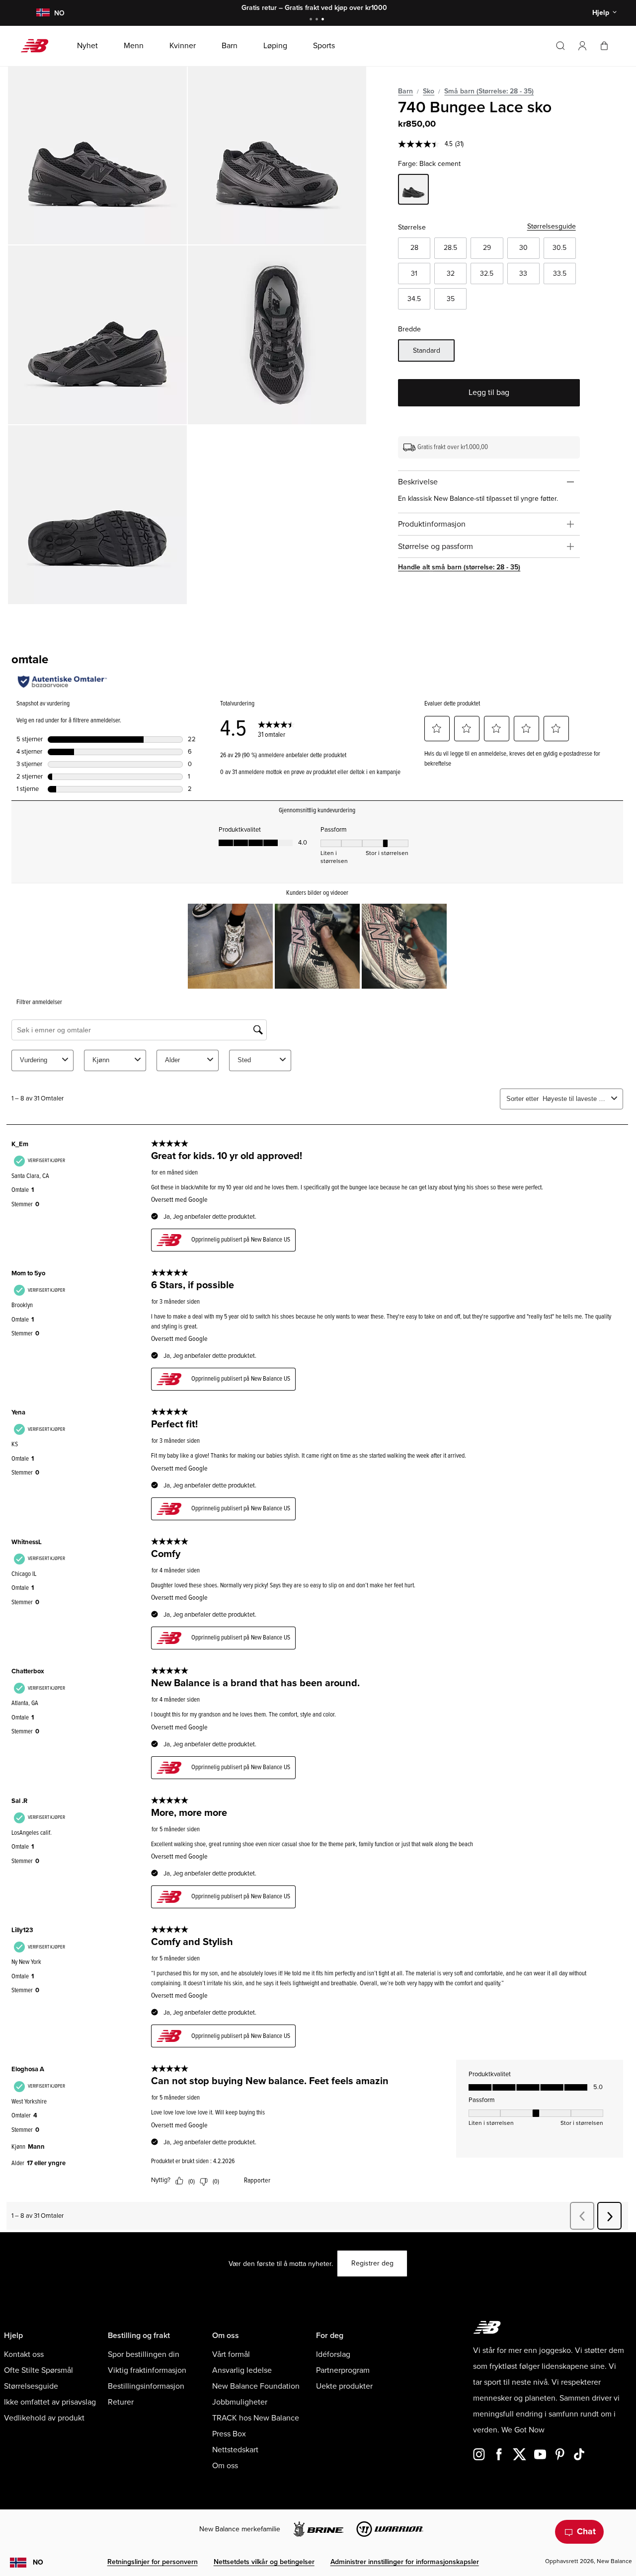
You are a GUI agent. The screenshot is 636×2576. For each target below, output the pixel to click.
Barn (405, 91)
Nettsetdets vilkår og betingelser (264, 2562)
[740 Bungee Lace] (97, 156)
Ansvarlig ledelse (242, 2370)
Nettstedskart (235, 2450)
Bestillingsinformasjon (146, 2386)
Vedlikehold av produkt (44, 2418)
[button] (582, 46)
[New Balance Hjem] (39, 46)
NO (38, 2562)
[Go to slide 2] (318, 20)
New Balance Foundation (256, 2386)
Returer (121, 2402)
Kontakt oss (24, 2354)
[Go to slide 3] (324, 20)
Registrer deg (372, 2263)
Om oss (225, 2466)
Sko (429, 91)
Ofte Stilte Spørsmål (39, 2370)
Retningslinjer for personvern (153, 2562)
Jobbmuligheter (240, 2402)
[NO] (43, 13)
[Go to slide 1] (312, 20)
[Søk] (560, 46)
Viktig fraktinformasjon (147, 2370)
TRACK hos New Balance (256, 2418)
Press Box (229, 2434)
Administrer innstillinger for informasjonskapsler (405, 2562)
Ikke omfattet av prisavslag (50, 2402)
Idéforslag (333, 2354)
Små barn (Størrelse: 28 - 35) (489, 91)
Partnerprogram (343, 2370)
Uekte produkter (344, 2386)
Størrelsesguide (552, 226)
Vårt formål (231, 2354)
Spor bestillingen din (144, 2354)
